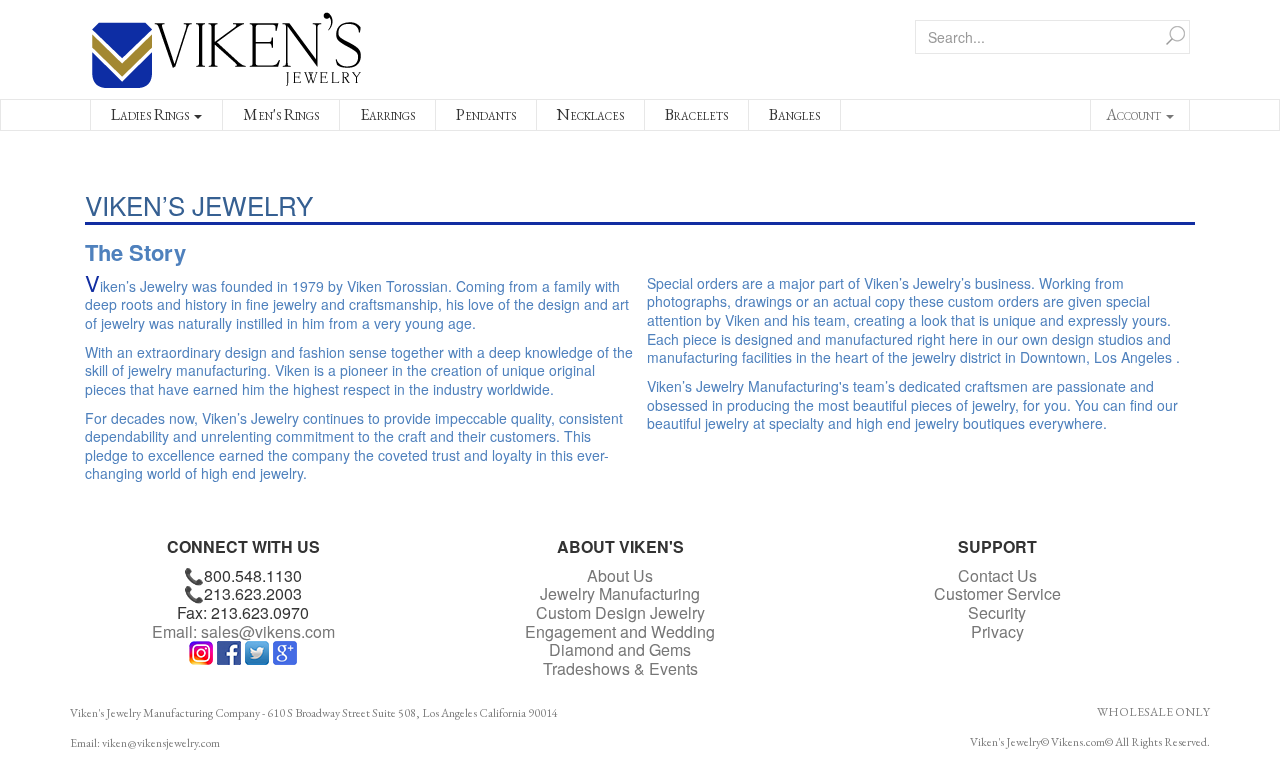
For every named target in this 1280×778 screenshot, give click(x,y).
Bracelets (696, 114)
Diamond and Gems (620, 649)
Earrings (387, 114)
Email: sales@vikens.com (243, 631)
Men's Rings (281, 114)
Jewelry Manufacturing (620, 593)
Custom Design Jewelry (620, 612)
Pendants (486, 114)
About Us (620, 575)
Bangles (794, 114)
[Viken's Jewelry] (227, 47)
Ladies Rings (151, 114)
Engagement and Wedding (620, 631)
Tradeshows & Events (620, 668)
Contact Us (997, 575)
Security (997, 612)
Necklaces (590, 114)
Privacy (997, 631)
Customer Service (997, 593)
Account (1135, 114)
